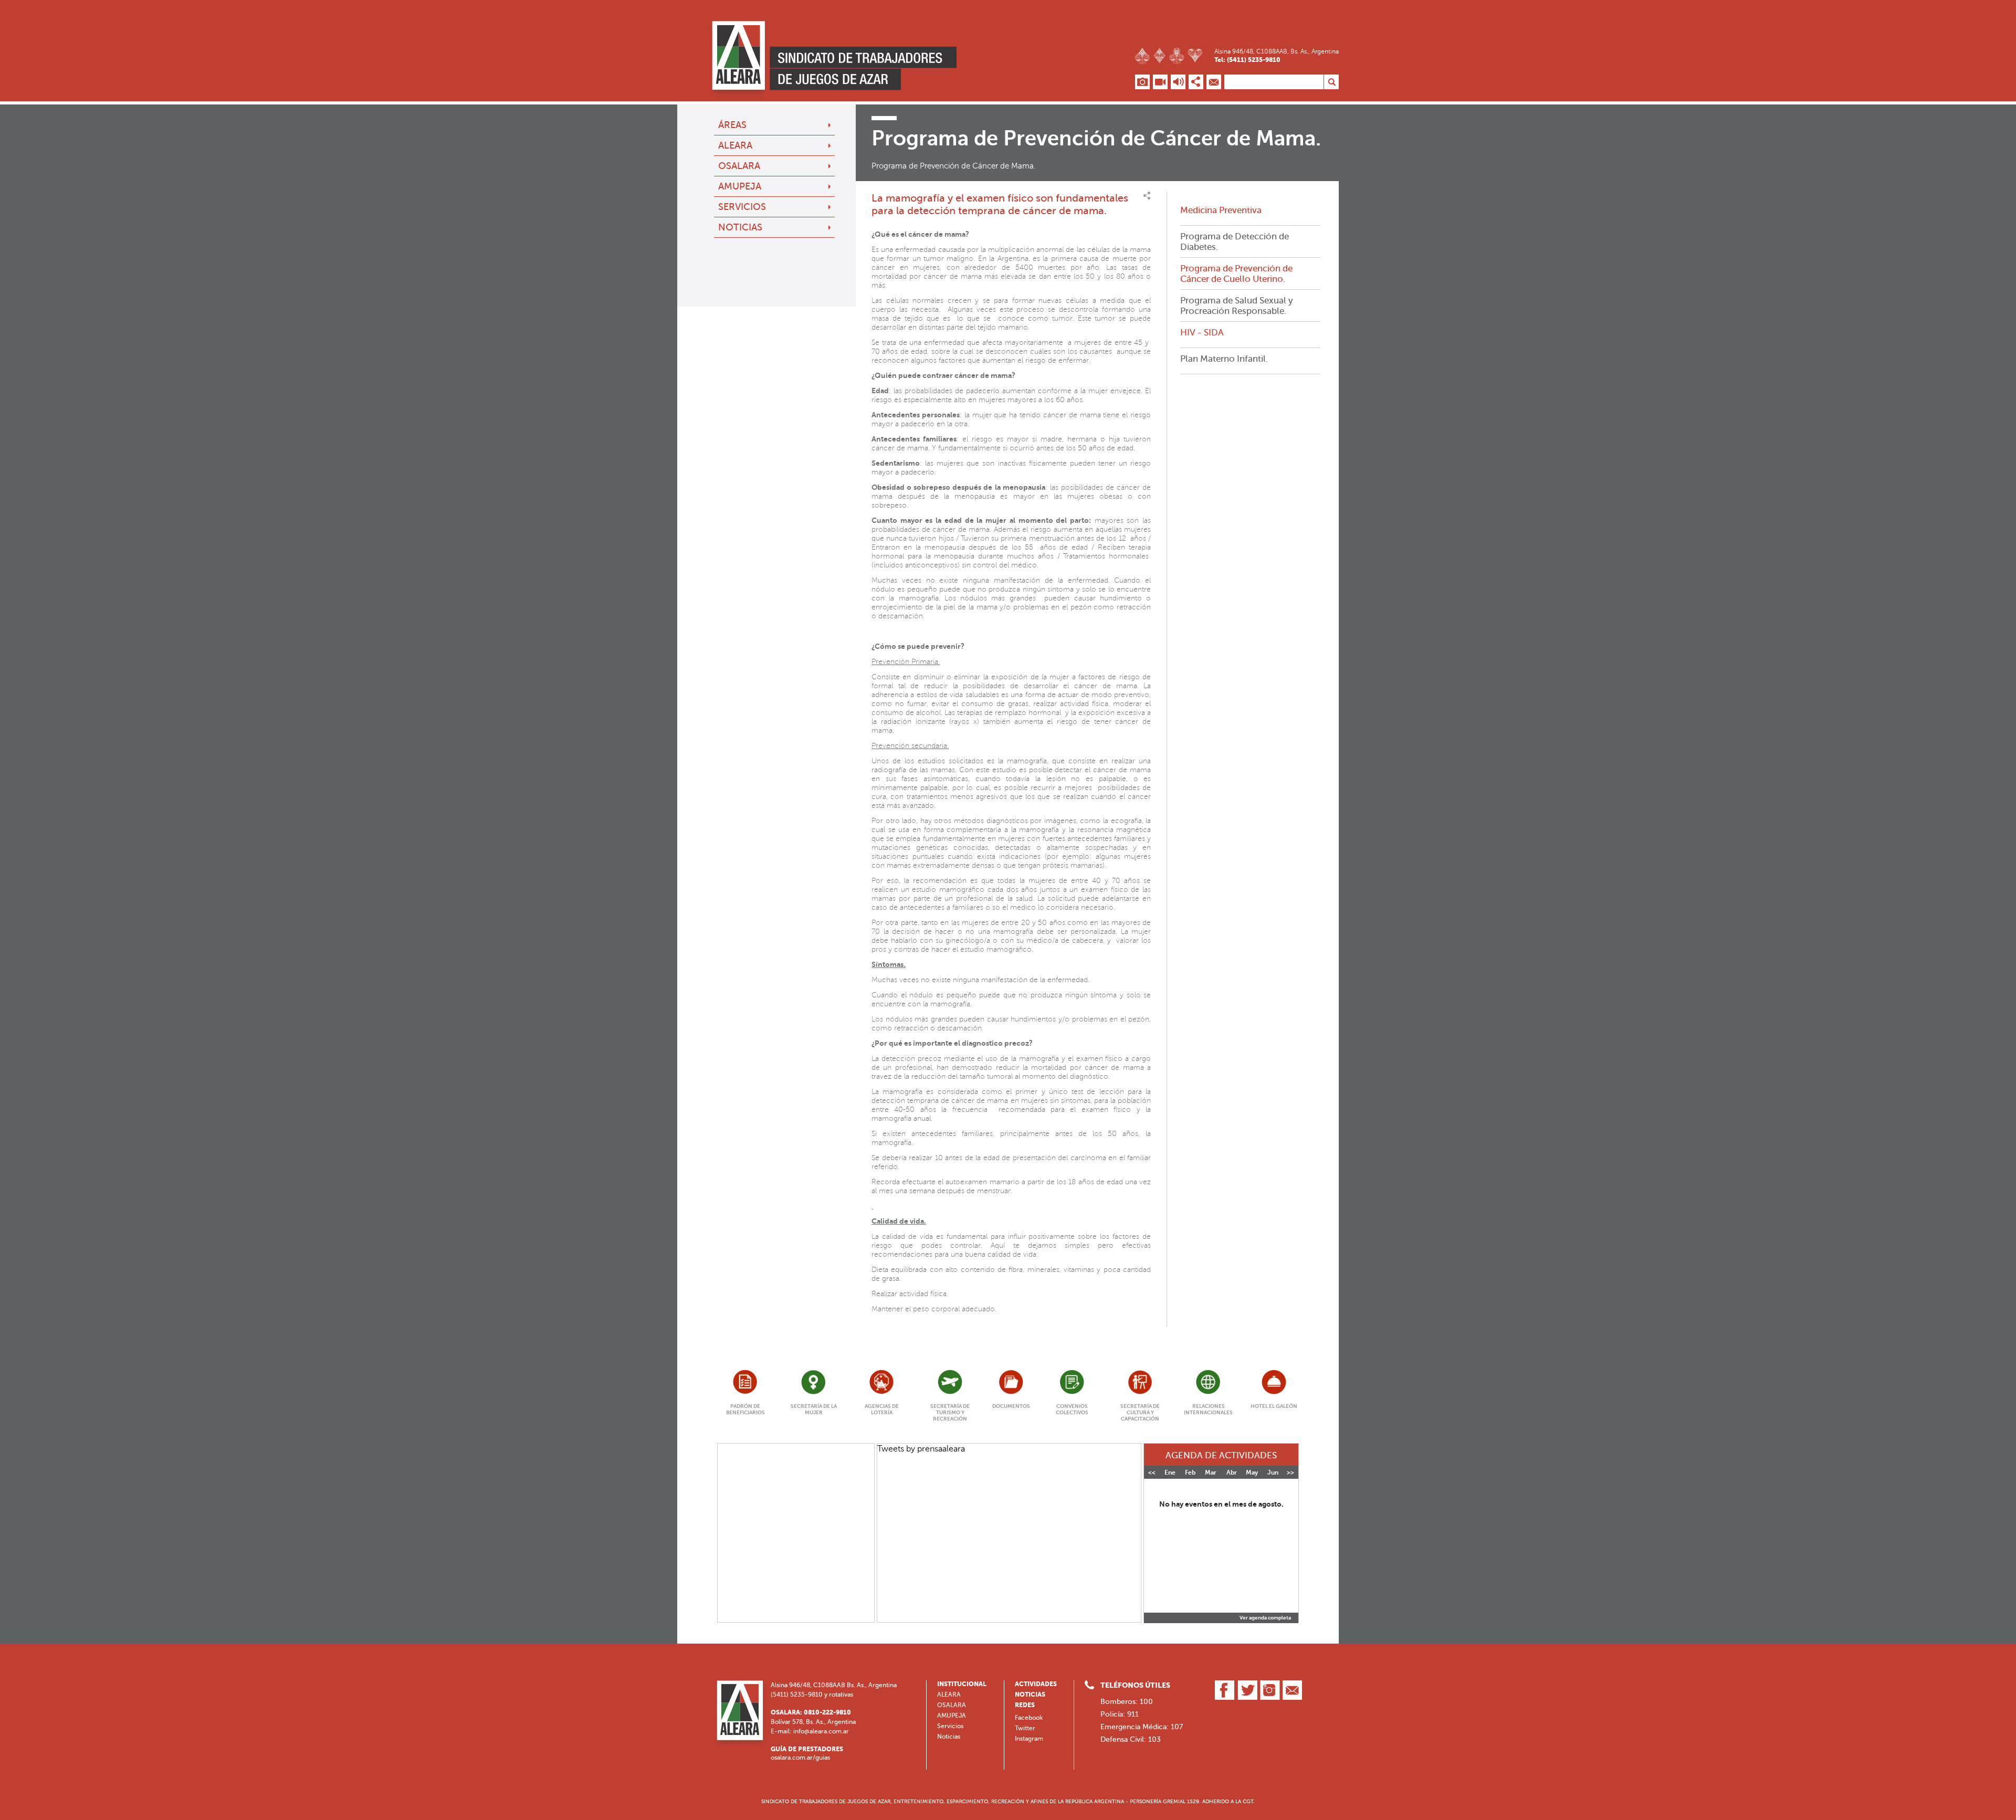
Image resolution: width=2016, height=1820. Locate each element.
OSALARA (739, 166)
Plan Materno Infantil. (1224, 359)
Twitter (1025, 1728)
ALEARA (735, 145)
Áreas (732, 125)
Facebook (1029, 1718)
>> (1290, 1472)
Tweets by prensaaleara (921, 1449)
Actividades (1036, 1684)
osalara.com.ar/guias (800, 1758)
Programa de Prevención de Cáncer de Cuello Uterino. (1236, 273)
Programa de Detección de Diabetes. (1235, 241)
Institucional (962, 1684)
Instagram (1029, 1739)
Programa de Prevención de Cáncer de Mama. (954, 166)
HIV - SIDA (1202, 332)
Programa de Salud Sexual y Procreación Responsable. (1237, 306)
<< (1152, 1472)
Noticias (740, 227)
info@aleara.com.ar (821, 1731)
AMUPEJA (740, 186)
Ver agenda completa (1265, 1618)
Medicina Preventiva (1221, 210)
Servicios (742, 207)
